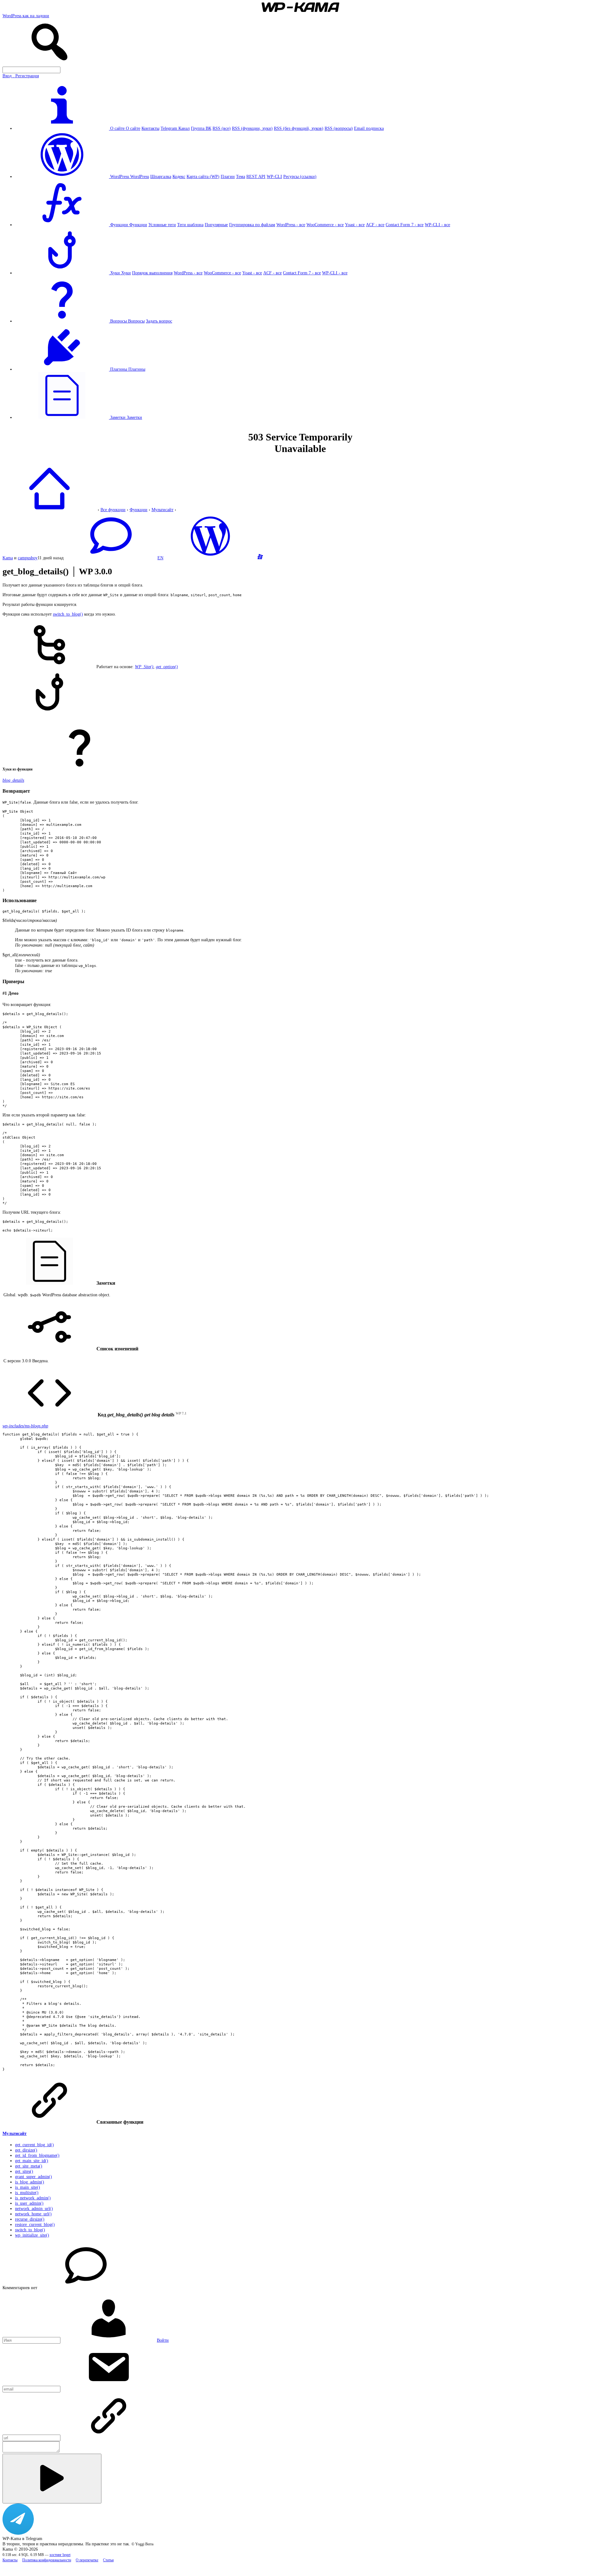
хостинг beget (60, 2555)
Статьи (108, 2560)
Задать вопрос (159, 321)
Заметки (134, 417)
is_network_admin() (33, 2198)
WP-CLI (274, 176)
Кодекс (179, 176)
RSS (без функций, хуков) (299, 128)
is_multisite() (27, 2192)
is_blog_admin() (30, 2182)
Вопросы (136, 321)
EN (160, 558)
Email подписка (369, 128)
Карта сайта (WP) (203, 176)
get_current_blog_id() (34, 2145)
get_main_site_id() (32, 2161)
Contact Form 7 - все (405, 225)
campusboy (28, 558)
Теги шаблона (190, 225)
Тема (241, 176)
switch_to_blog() (68, 614)
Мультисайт (162, 510)
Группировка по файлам (252, 225)
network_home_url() (33, 2214)
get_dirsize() (26, 2150)
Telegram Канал (175, 128)
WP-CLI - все (437, 225)
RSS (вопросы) (339, 128)
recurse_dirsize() (30, 2219)
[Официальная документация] (210, 558)
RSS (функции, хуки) (252, 128)
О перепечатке (87, 2560)
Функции (138, 225)
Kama (8, 558)
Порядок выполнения (152, 273)
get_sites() (24, 2171)
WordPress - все (291, 225)
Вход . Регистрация (21, 76)
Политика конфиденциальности (47, 2560)
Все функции (113, 510)
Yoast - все (355, 225)
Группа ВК (201, 128)
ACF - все (375, 225)
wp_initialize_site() (32, 2235)
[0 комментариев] (110, 558)
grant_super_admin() (33, 2177)
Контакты (150, 128)
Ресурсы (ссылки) (300, 176)
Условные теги (162, 225)
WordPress (140, 176)
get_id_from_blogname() (37, 2155)
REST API (256, 176)
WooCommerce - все (325, 225)
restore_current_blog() (35, 2224)
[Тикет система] (260, 558)
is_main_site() (28, 2187)
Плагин (228, 176)
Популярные (216, 225)
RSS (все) (222, 128)
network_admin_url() (34, 2208)
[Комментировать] (52, 2479)
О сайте (133, 128)
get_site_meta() (29, 2166)
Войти (163, 2340)
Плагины (137, 369)
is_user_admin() (29, 2203)
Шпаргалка (161, 176)
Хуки (126, 273)
